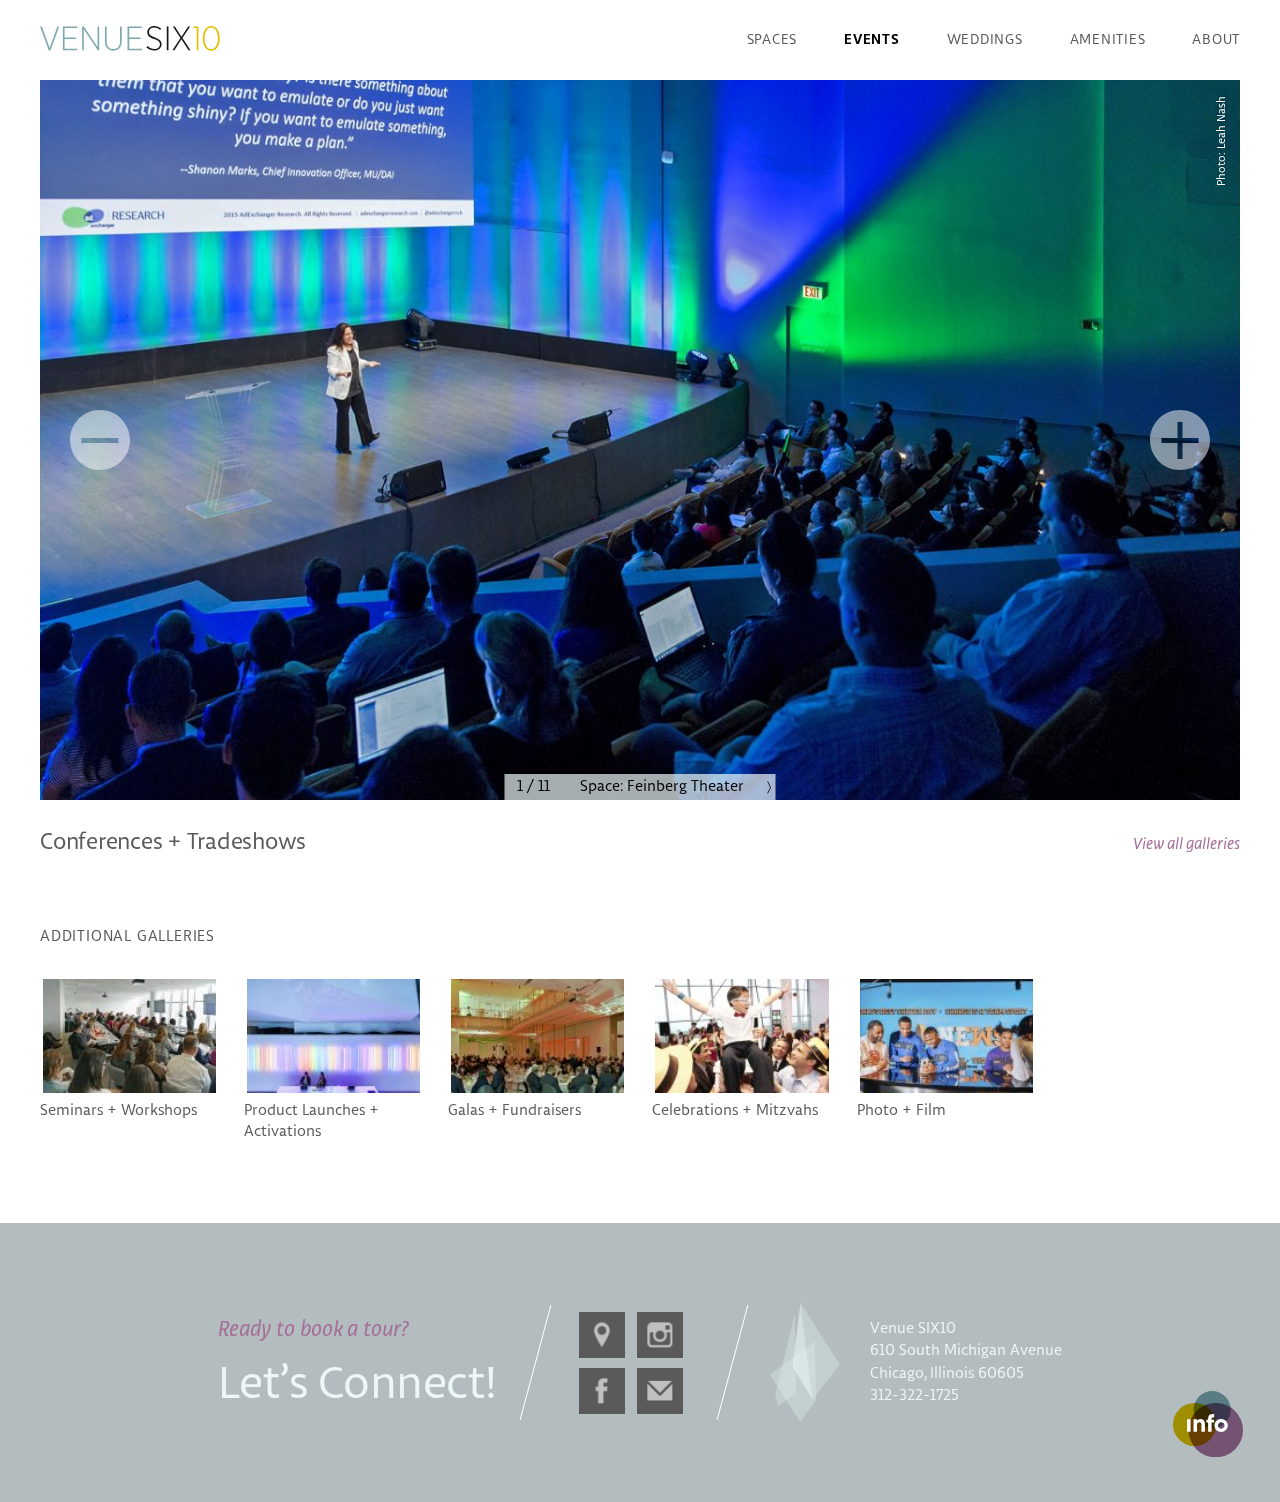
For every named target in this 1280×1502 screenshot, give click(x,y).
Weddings (985, 40)
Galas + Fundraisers (514, 1110)
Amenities (1108, 40)
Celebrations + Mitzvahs (735, 1110)
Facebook (602, 1391)
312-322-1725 (914, 1395)
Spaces (772, 40)
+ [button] (1180, 440)
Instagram (660, 1335)
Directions (602, 1335)
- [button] (100, 440)
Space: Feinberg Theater (662, 786)
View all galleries (1186, 844)
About (1216, 40)
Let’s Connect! (357, 1385)
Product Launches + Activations (311, 1121)
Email (660, 1391)
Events (872, 40)
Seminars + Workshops (118, 1110)
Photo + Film (901, 1110)
